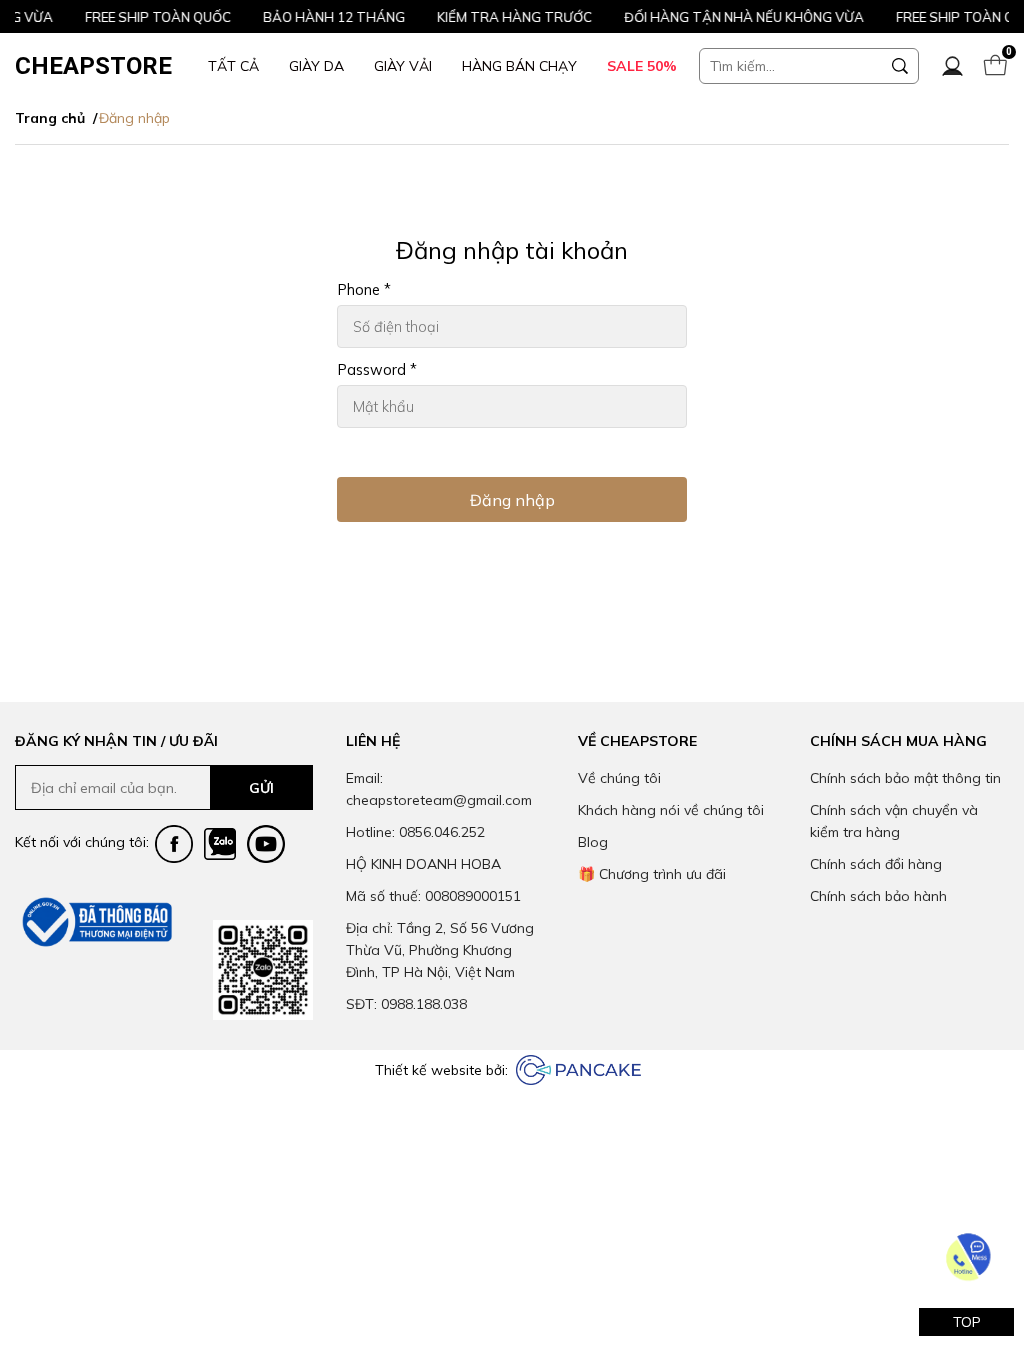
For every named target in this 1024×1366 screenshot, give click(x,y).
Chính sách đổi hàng (876, 864)
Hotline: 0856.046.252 (415, 832)
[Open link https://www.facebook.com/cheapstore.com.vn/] (174, 844)
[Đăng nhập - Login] (952, 66)
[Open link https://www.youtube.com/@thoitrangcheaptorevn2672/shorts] (266, 844)
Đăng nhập (512, 500)
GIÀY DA (316, 66)
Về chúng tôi (619, 778)
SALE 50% (642, 66)
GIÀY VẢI (403, 66)
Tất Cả (233, 66)
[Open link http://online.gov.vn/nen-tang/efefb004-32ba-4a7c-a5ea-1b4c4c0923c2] (95, 922)
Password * (377, 370)
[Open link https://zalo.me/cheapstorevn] (220, 844)
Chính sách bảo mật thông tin (905, 778)
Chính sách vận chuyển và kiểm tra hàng (894, 821)
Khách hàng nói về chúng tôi (671, 810)
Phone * (364, 290)
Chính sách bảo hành (878, 896)
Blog (593, 842)
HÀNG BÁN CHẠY (519, 66)
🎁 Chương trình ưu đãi (652, 874)
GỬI (261, 788)
